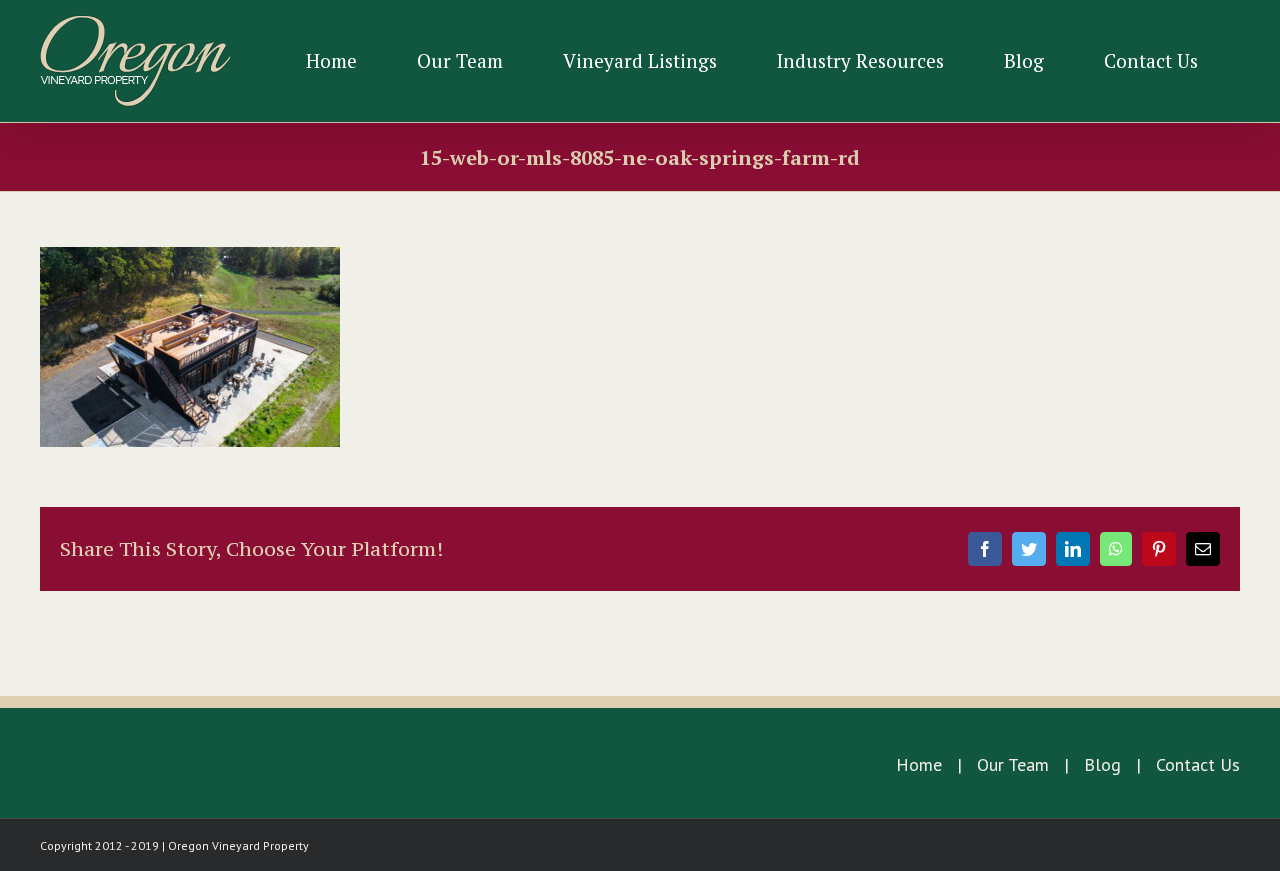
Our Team (1013, 764)
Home (919, 764)
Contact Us (1198, 764)
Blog (1102, 764)
